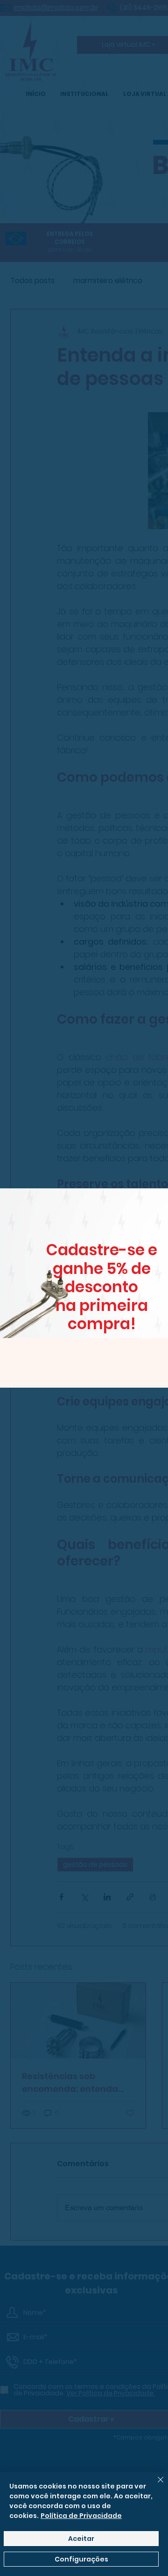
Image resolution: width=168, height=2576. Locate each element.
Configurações (81, 2559)
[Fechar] (155, 2485)
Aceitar (81, 2539)
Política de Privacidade (81, 2516)
